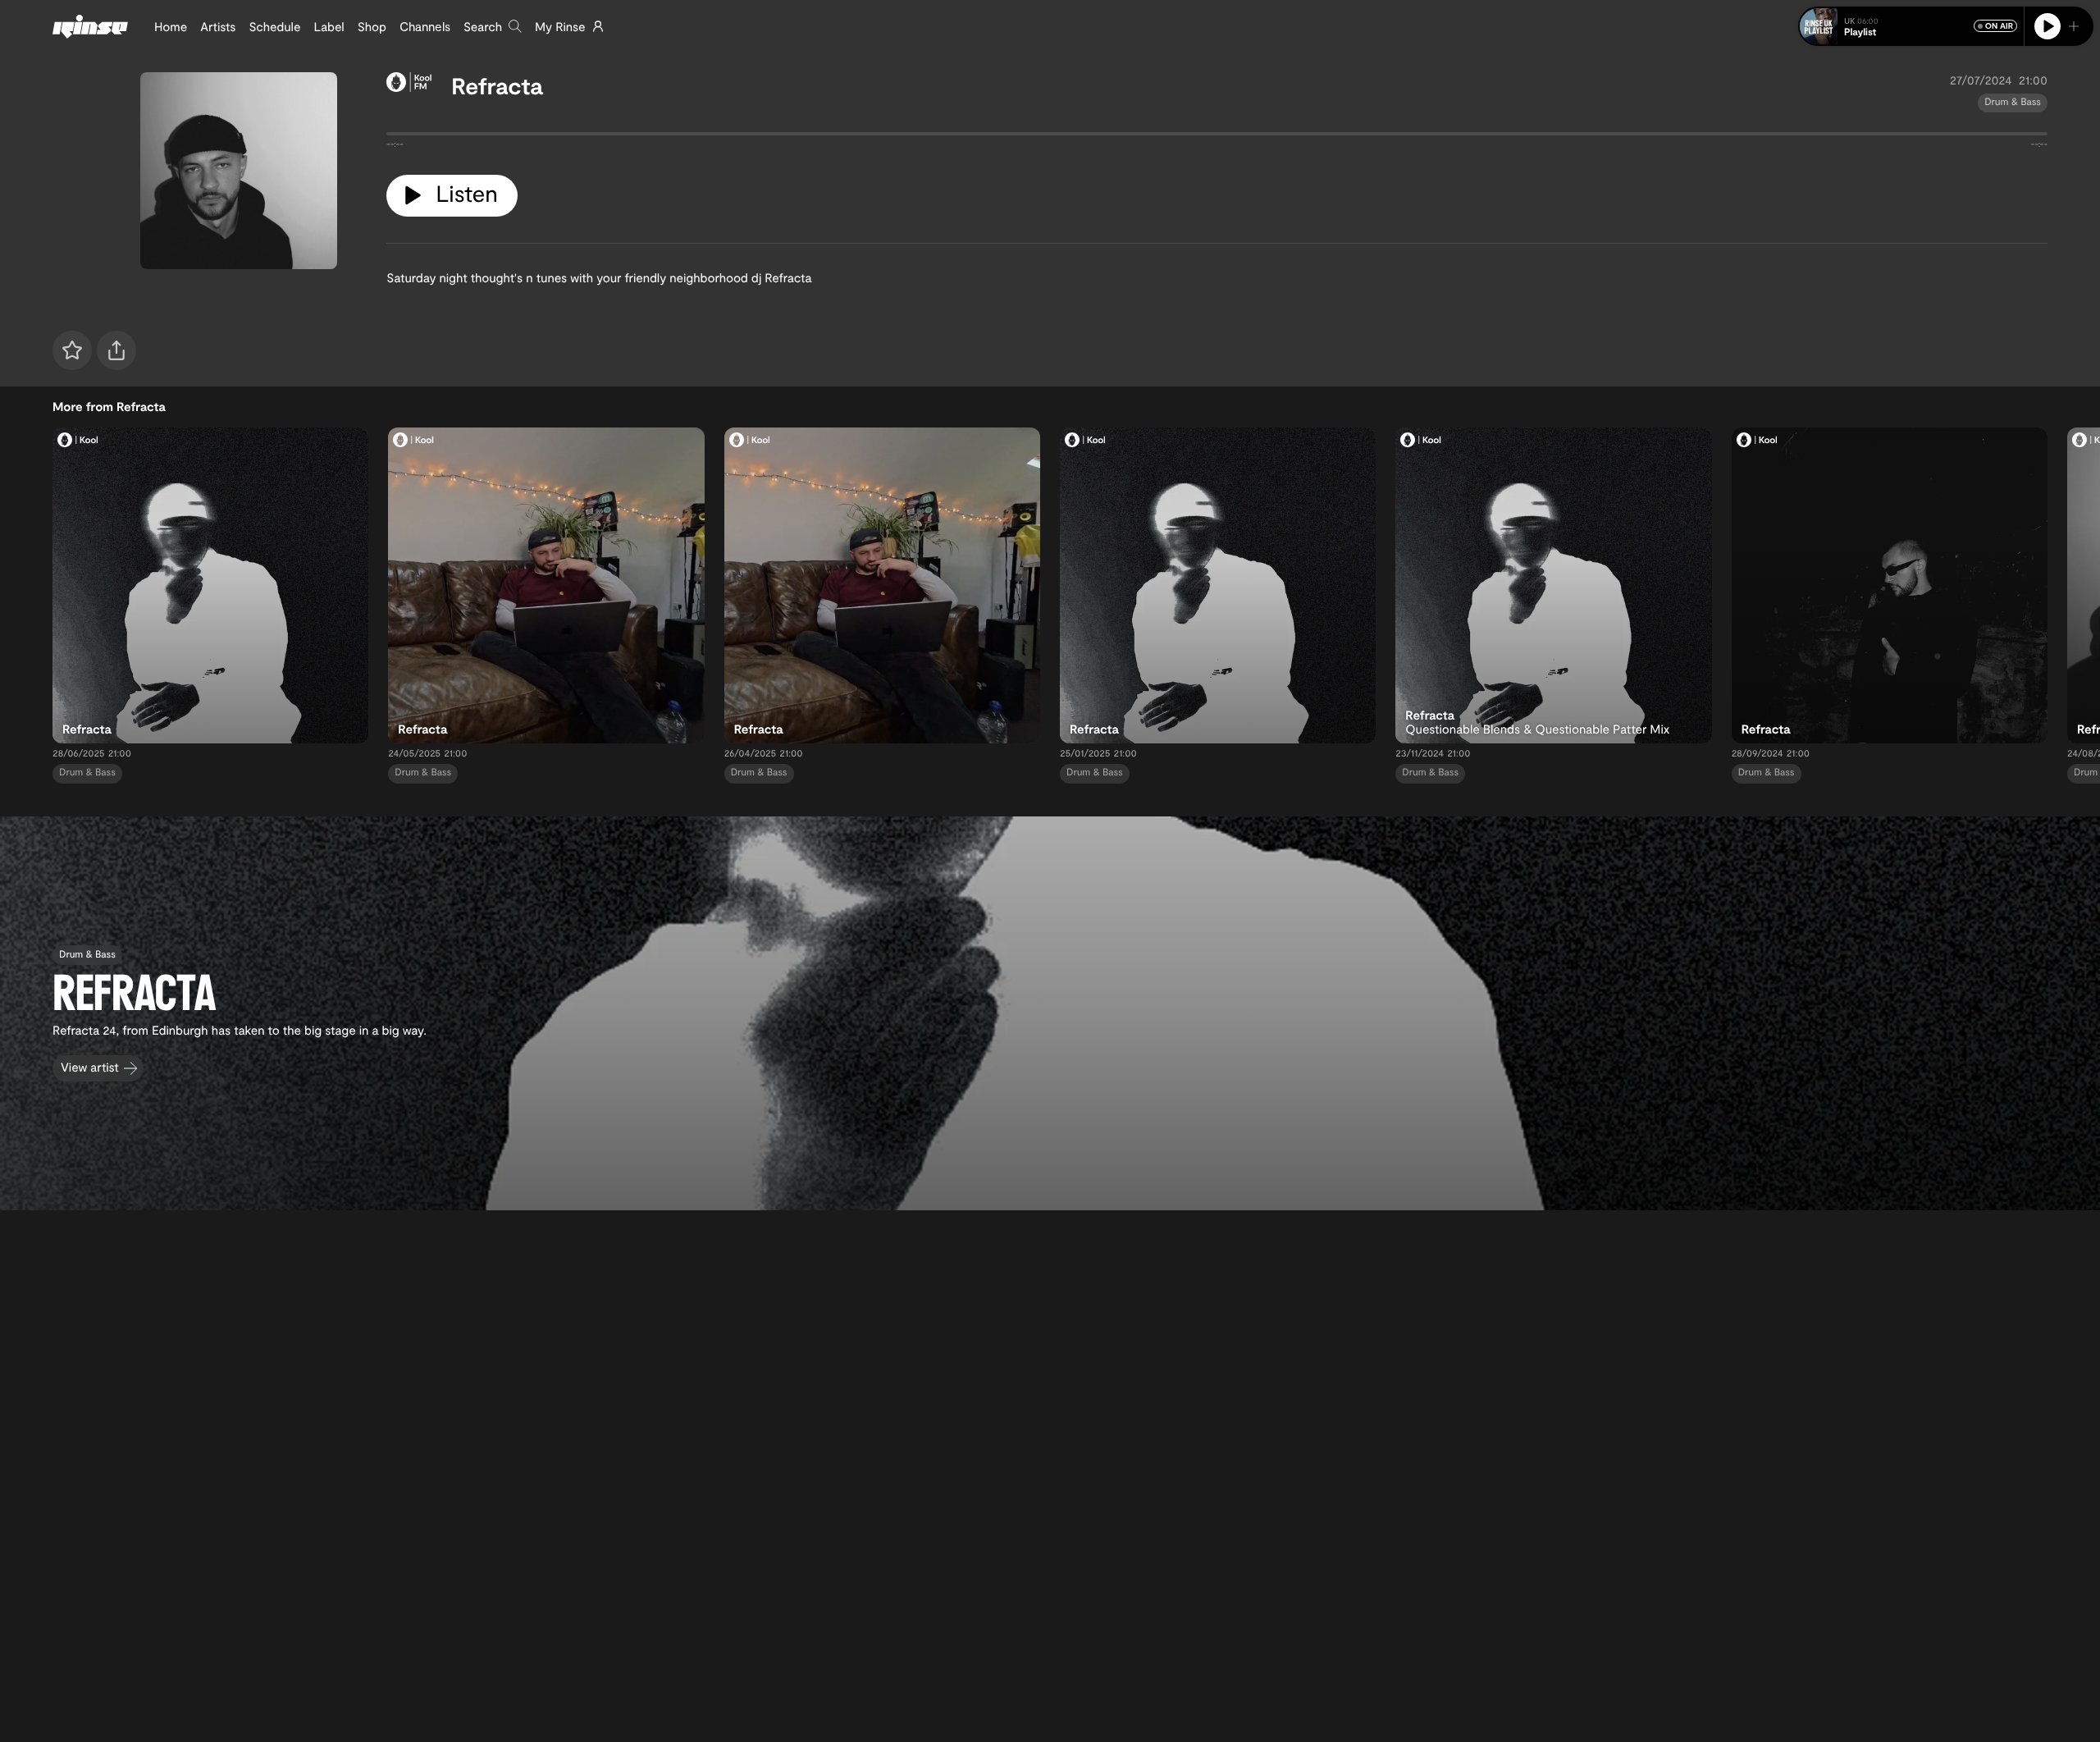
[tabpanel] (1217, 137)
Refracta (497, 85)
